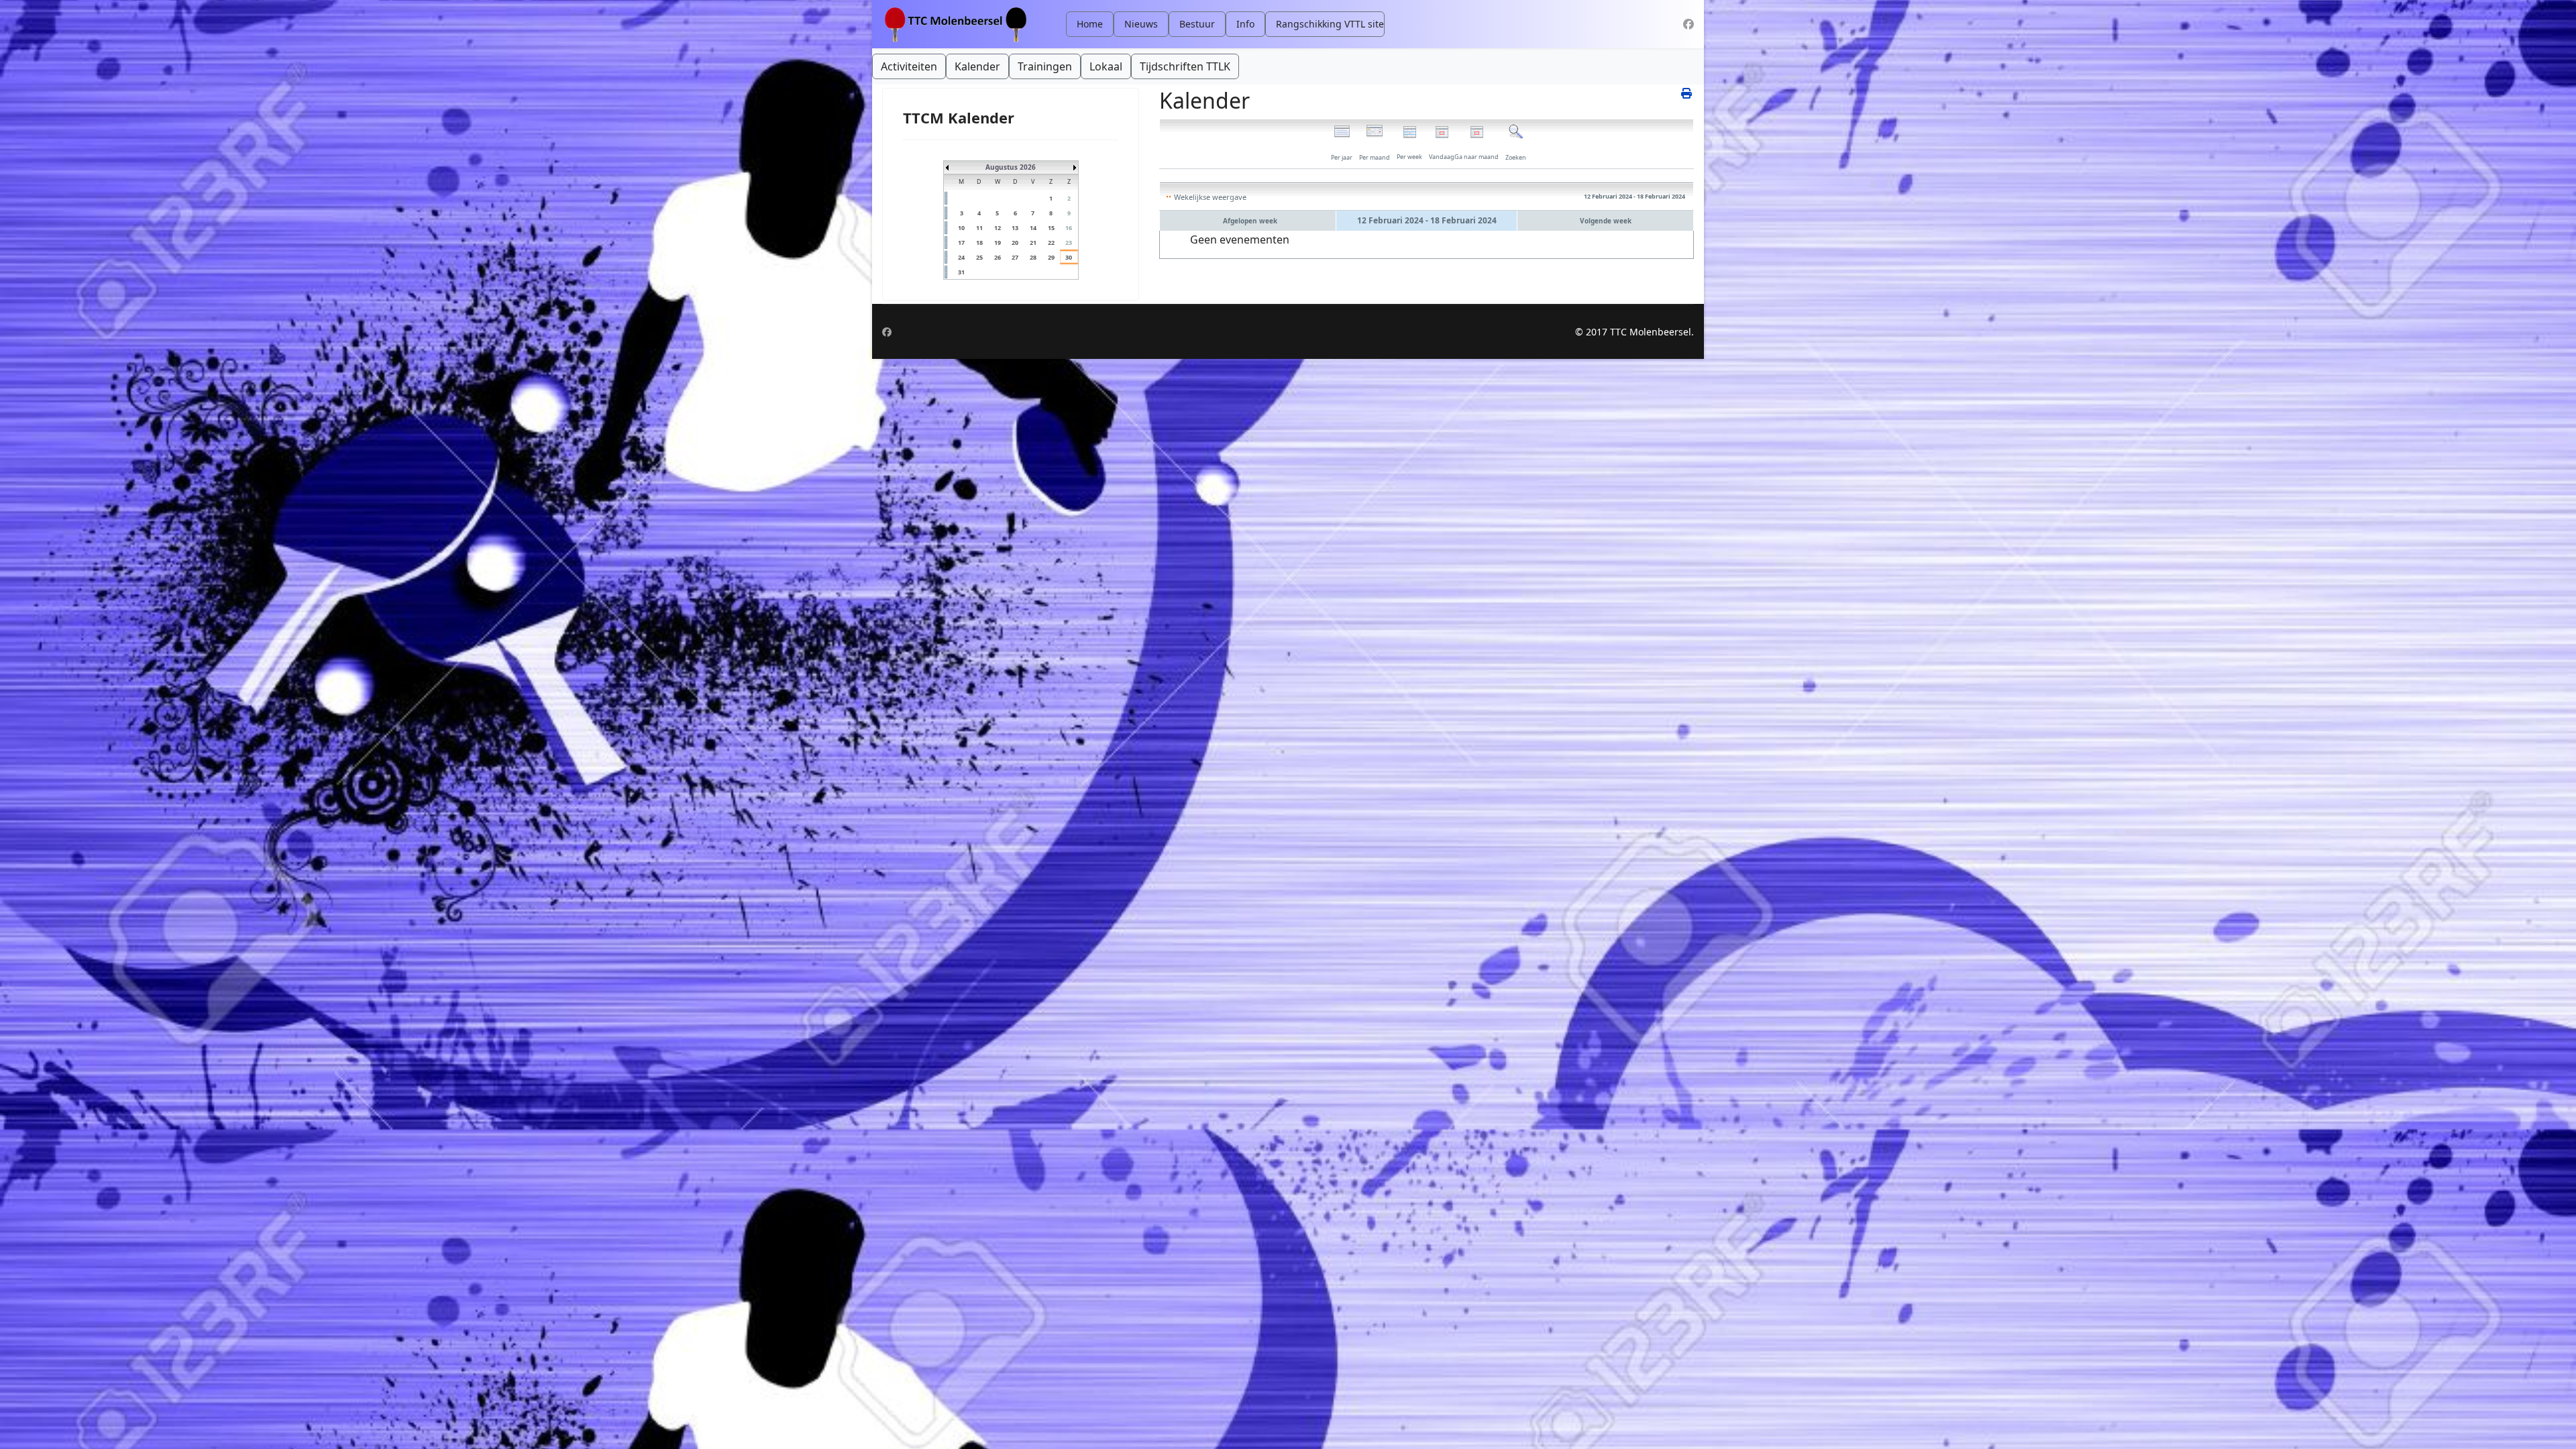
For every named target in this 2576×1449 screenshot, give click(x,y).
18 (979, 243)
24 (961, 257)
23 (1069, 243)
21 (1033, 243)
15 (1051, 228)
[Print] (1687, 93)
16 (1069, 228)
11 (979, 228)
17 (961, 243)
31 (961, 272)
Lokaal (1106, 66)
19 (998, 243)
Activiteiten (909, 66)
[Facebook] (1688, 24)
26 (998, 257)
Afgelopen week (1250, 221)
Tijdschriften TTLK (1185, 66)
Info (1245, 24)
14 (1033, 228)
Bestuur (1197, 24)
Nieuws (1141, 24)
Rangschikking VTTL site (1330, 24)
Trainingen (1045, 66)
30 (1069, 257)
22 (1051, 243)
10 (961, 228)
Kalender (977, 66)
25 (979, 257)
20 (1015, 243)
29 (1051, 257)
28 (1033, 257)
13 (1015, 228)
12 (998, 228)
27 (1015, 257)
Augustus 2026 (1011, 167)
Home (1090, 24)
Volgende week (1606, 221)
